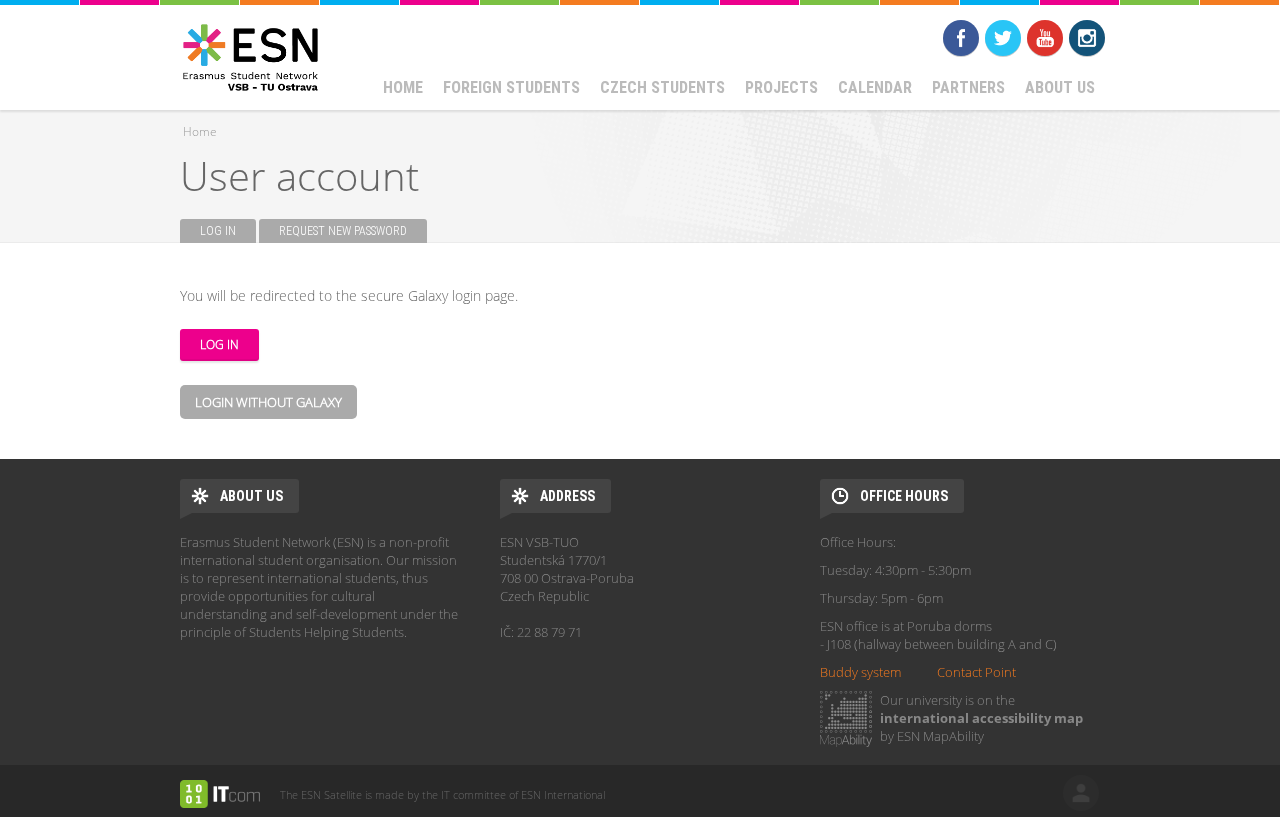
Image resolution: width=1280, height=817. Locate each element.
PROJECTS (781, 87)
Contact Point (976, 672)
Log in (228, 231)
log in (1081, 793)
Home (403, 87)
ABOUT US (1060, 87)
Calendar (875, 87)
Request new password (343, 231)
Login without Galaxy (268, 402)
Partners (968, 87)
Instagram (1087, 38)
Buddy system (860, 672)
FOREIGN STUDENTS (511, 87)
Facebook (961, 38)
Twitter (1003, 38)
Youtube (1045, 38)
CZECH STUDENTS (662, 87)
